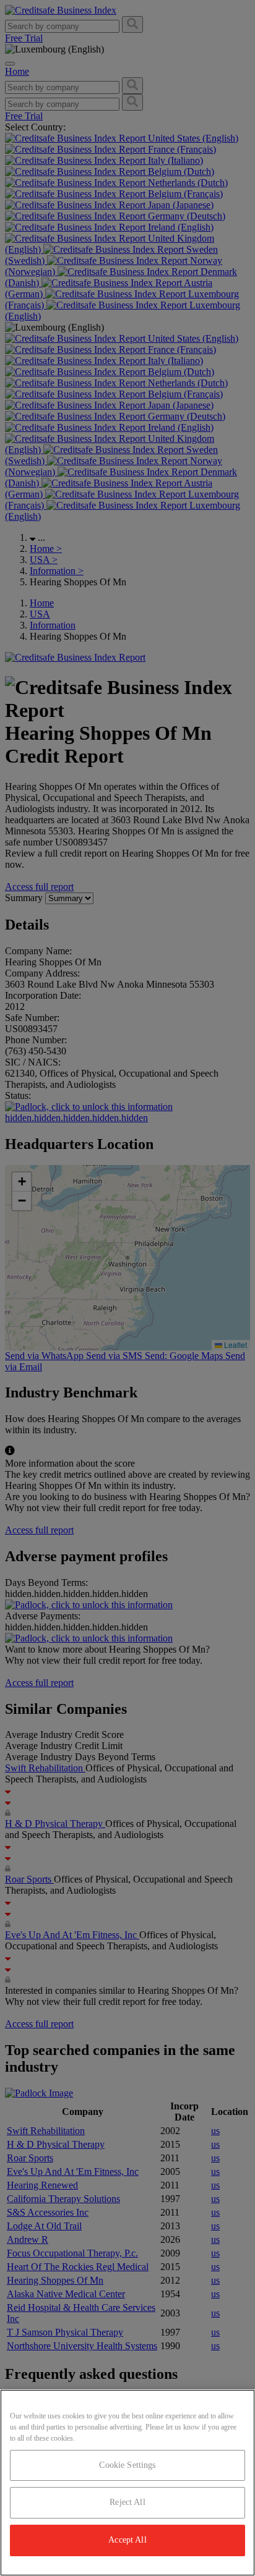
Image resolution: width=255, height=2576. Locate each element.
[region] (127, 2483)
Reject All (127, 2502)
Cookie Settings (127, 2465)
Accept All (127, 2540)
